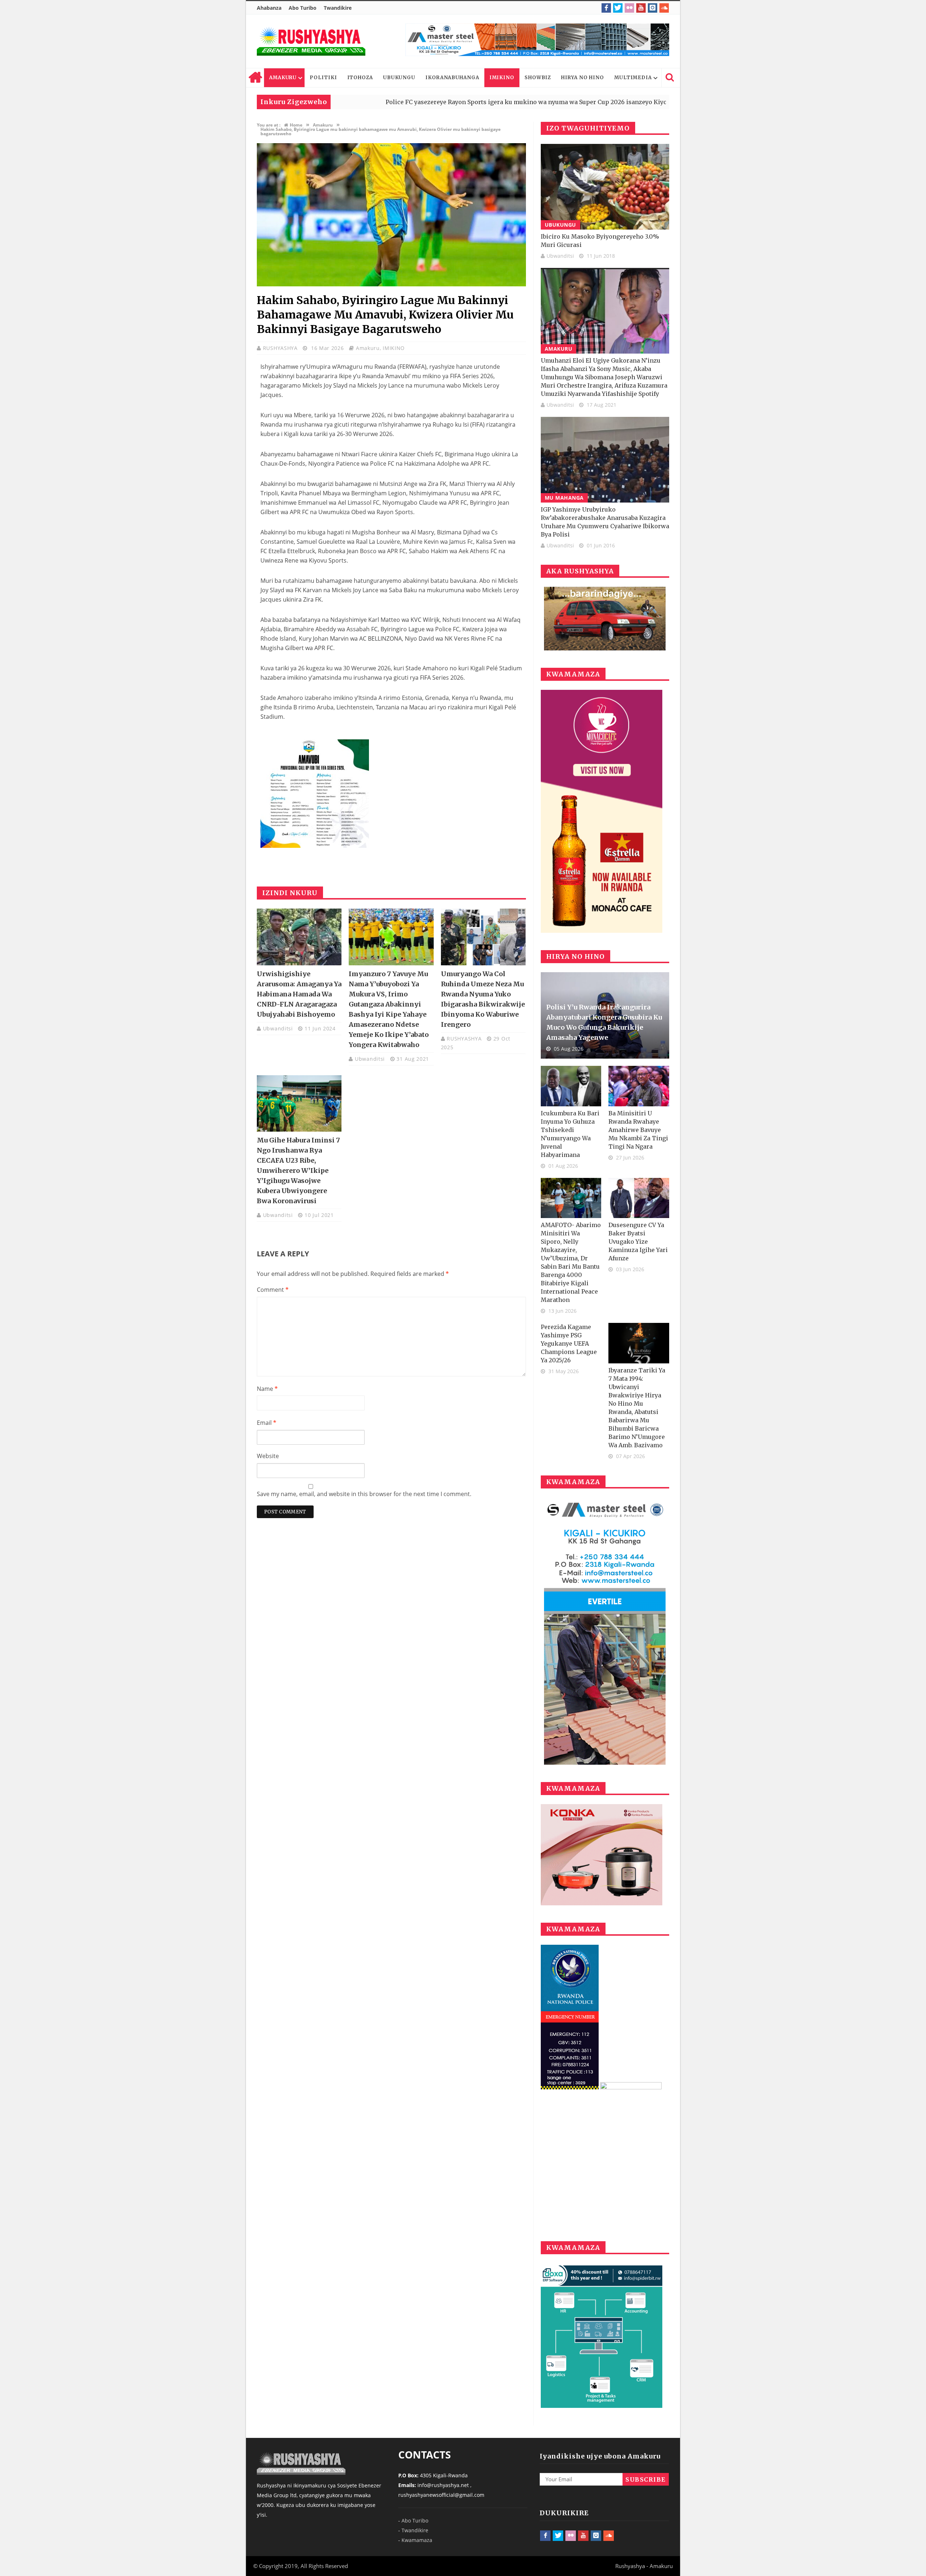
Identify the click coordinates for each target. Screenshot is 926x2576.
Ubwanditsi (279, 1028)
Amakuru (368, 348)
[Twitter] (618, 8)
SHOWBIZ (538, 78)
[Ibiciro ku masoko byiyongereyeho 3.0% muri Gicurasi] (605, 187)
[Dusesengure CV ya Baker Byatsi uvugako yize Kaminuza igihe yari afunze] (639, 1198)
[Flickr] (629, 8)
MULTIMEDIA (633, 78)
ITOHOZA (360, 78)
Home (255, 78)
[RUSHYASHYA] (311, 41)
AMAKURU (283, 78)
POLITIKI (323, 78)
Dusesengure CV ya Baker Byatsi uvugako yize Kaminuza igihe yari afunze (638, 1242)
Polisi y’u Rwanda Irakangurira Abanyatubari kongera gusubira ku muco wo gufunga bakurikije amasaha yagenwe (604, 1022)
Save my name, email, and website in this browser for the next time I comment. (364, 1494)
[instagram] (653, 8)
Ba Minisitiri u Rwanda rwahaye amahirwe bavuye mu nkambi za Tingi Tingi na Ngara (638, 1130)
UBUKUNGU (399, 78)
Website (268, 1456)
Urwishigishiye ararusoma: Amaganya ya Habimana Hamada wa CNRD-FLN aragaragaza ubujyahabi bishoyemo (299, 994)
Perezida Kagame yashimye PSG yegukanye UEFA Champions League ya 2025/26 (569, 1343)
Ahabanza (269, 8)
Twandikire (338, 8)
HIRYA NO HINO (583, 78)
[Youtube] (641, 8)
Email (267, 1423)
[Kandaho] (537, 40)
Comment (273, 1290)
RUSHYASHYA (281, 348)
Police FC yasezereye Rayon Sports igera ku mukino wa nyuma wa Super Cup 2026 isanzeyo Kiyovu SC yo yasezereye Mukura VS (443, 102)
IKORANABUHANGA (452, 78)
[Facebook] (606, 8)
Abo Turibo (303, 8)
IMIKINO (502, 78)
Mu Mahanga (564, 498)
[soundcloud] (664, 8)
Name (267, 1389)
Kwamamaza (417, 2540)
